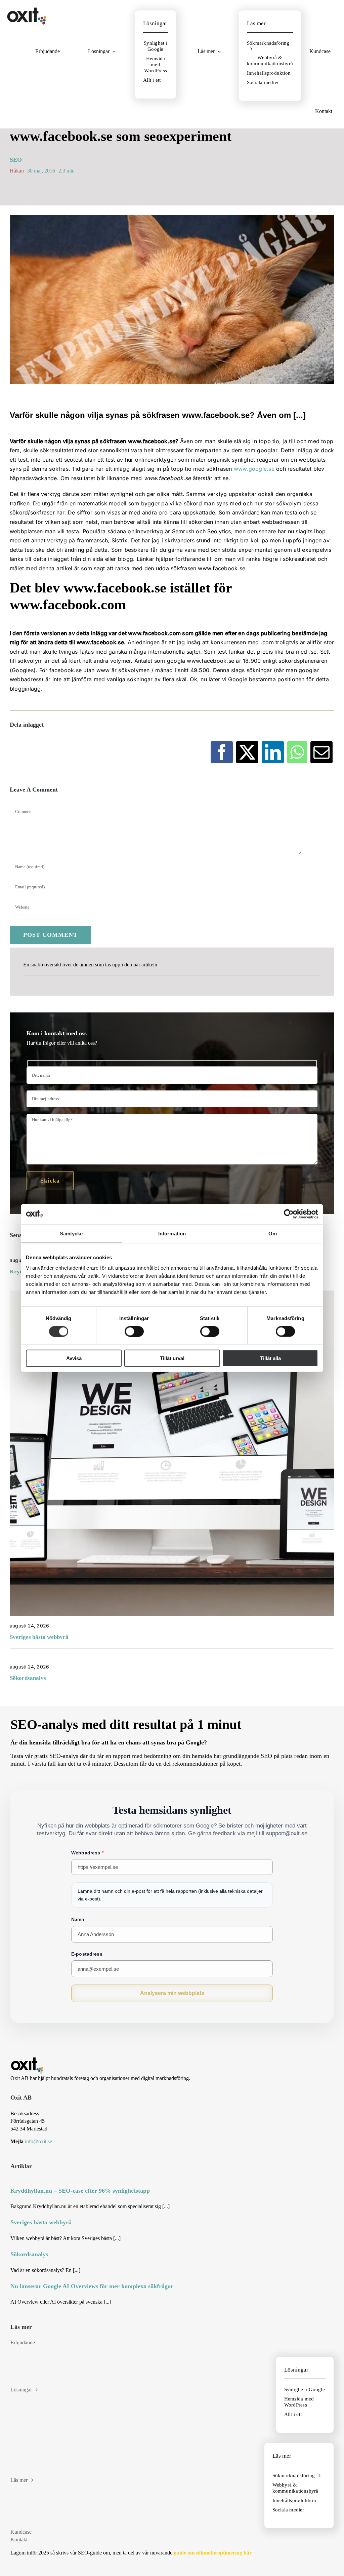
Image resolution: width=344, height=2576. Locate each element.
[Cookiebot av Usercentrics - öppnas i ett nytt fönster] (289, 1214)
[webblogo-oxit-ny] (27, 10)
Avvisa (74, 1358)
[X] (247, 752)
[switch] (134, 1331)
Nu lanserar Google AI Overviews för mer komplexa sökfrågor (92, 2286)
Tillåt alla (270, 1358)
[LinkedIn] (273, 752)
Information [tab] (172, 1233)
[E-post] (321, 752)
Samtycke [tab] (71, 1233)
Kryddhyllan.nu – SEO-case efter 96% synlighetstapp (80, 2191)
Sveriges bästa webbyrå (39, 1637)
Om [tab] (273, 1233)
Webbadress (87, 1853)
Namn (78, 1919)
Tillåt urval (172, 1358)
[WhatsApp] (297, 752)
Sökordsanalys (28, 1678)
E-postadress (87, 1954)
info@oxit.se (38, 2141)
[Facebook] (222, 752)
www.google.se (254, 469)
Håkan (17, 171)
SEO (16, 160)
